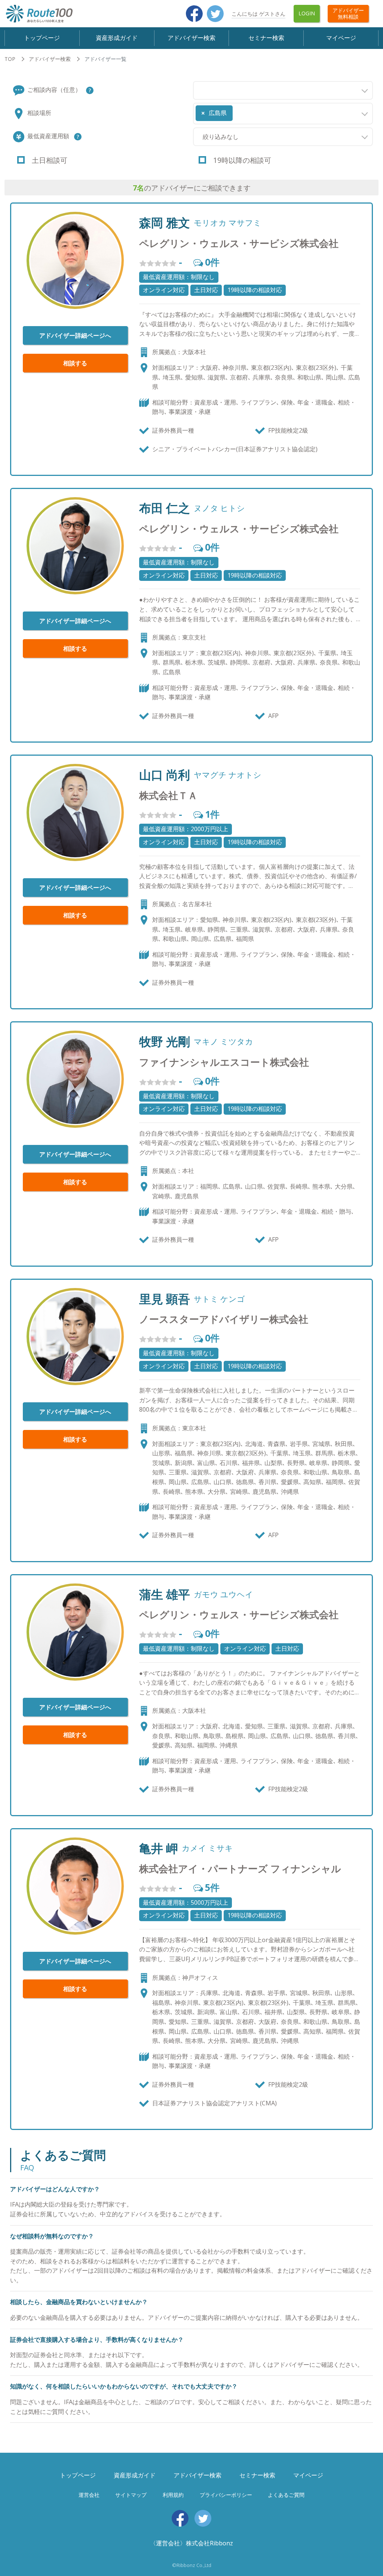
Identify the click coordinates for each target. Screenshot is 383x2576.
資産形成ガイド (117, 38)
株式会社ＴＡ (168, 795)
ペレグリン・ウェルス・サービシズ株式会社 (239, 243)
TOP (10, 59)
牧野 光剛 (165, 1041)
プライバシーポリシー (226, 2495)
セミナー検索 (266, 38)
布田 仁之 (165, 508)
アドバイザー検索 (191, 38)
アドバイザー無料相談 (348, 13)
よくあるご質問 (286, 2495)
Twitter (215, 14)
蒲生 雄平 (165, 1594)
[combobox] (283, 90)
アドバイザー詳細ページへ (75, 335)
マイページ (341, 38)
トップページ (42, 38)
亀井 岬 (159, 1848)
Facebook (194, 14)
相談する (75, 363)
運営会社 (89, 2495)
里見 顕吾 (165, 1299)
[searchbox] (198, 89)
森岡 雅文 (165, 223)
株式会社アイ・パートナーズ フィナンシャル (240, 1869)
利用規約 (173, 2495)
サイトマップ (131, 2495)
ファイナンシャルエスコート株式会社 (224, 1062)
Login (307, 13)
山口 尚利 (165, 775)
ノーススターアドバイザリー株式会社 (224, 1319)
